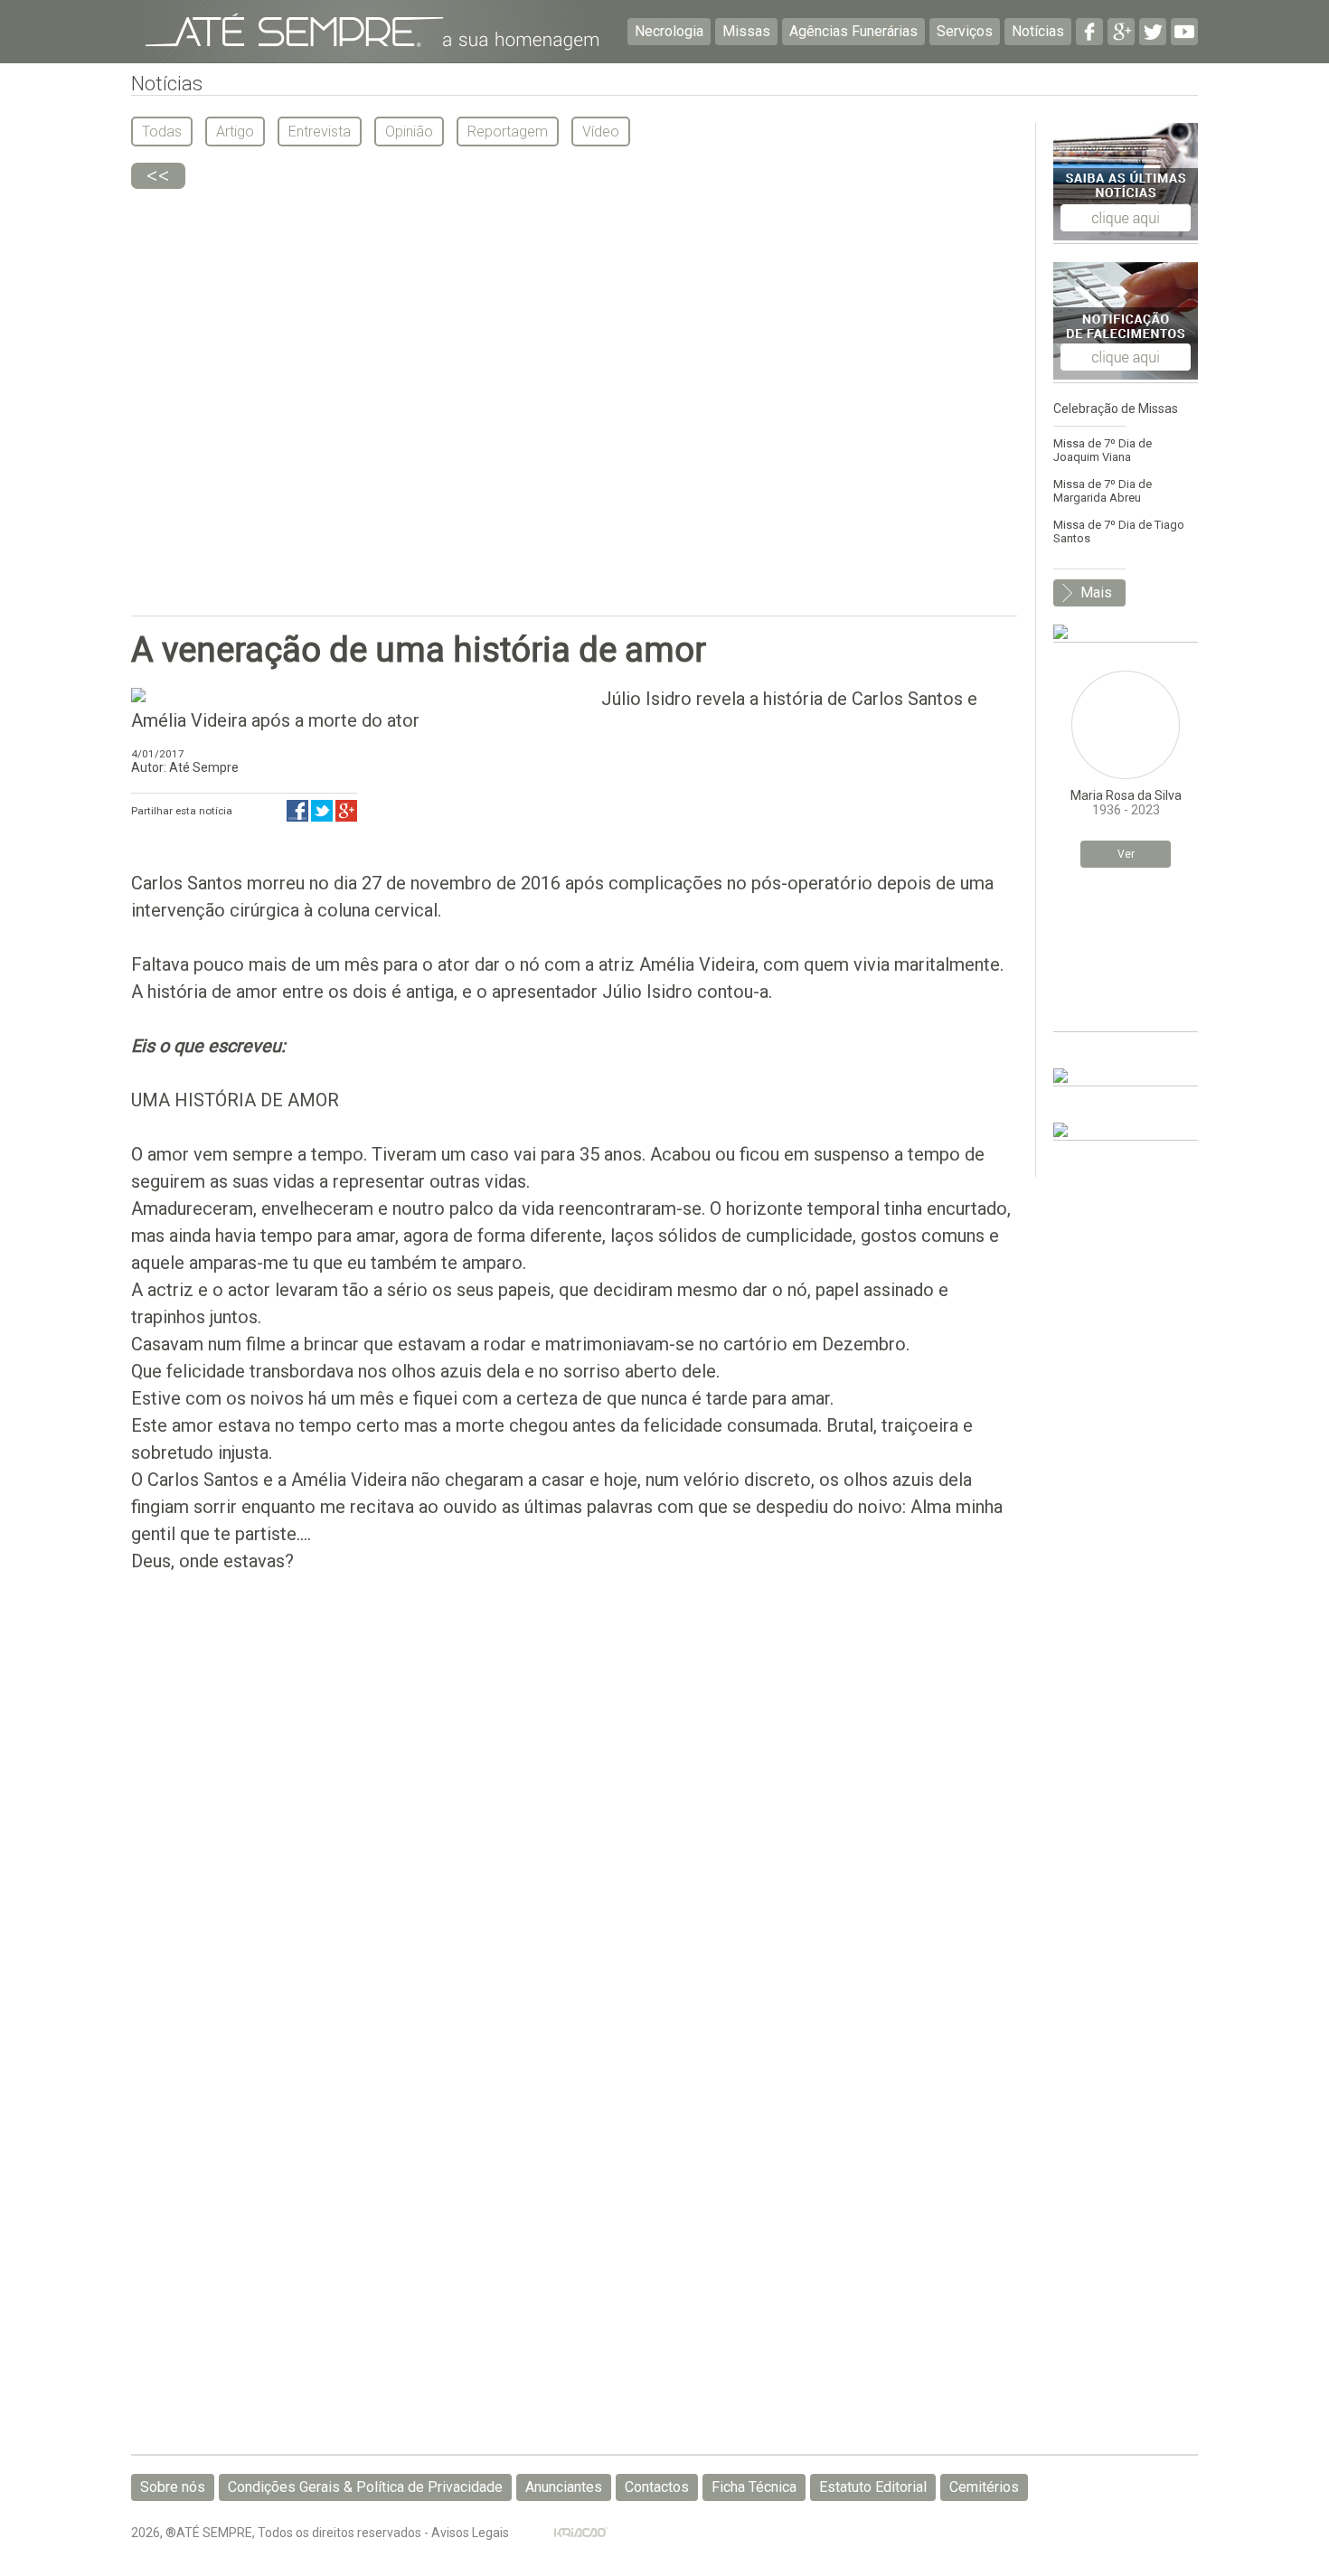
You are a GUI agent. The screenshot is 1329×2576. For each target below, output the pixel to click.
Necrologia (669, 31)
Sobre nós (173, 2487)
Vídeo (601, 132)
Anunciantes (564, 2487)
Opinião (409, 132)
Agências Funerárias (853, 31)
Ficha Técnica (754, 2487)
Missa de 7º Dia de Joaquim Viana (1103, 450)
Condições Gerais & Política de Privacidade (365, 2487)
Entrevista (320, 132)
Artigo (235, 132)
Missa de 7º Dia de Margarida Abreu (1103, 491)
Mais (1096, 592)
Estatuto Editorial (873, 2487)
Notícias (1038, 31)
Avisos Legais (470, 2533)
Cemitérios (984, 2487)
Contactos (657, 2487)
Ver (1126, 854)
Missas (746, 31)
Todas (162, 132)
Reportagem (508, 132)
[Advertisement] (574, 393)
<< (158, 176)
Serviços (965, 31)
